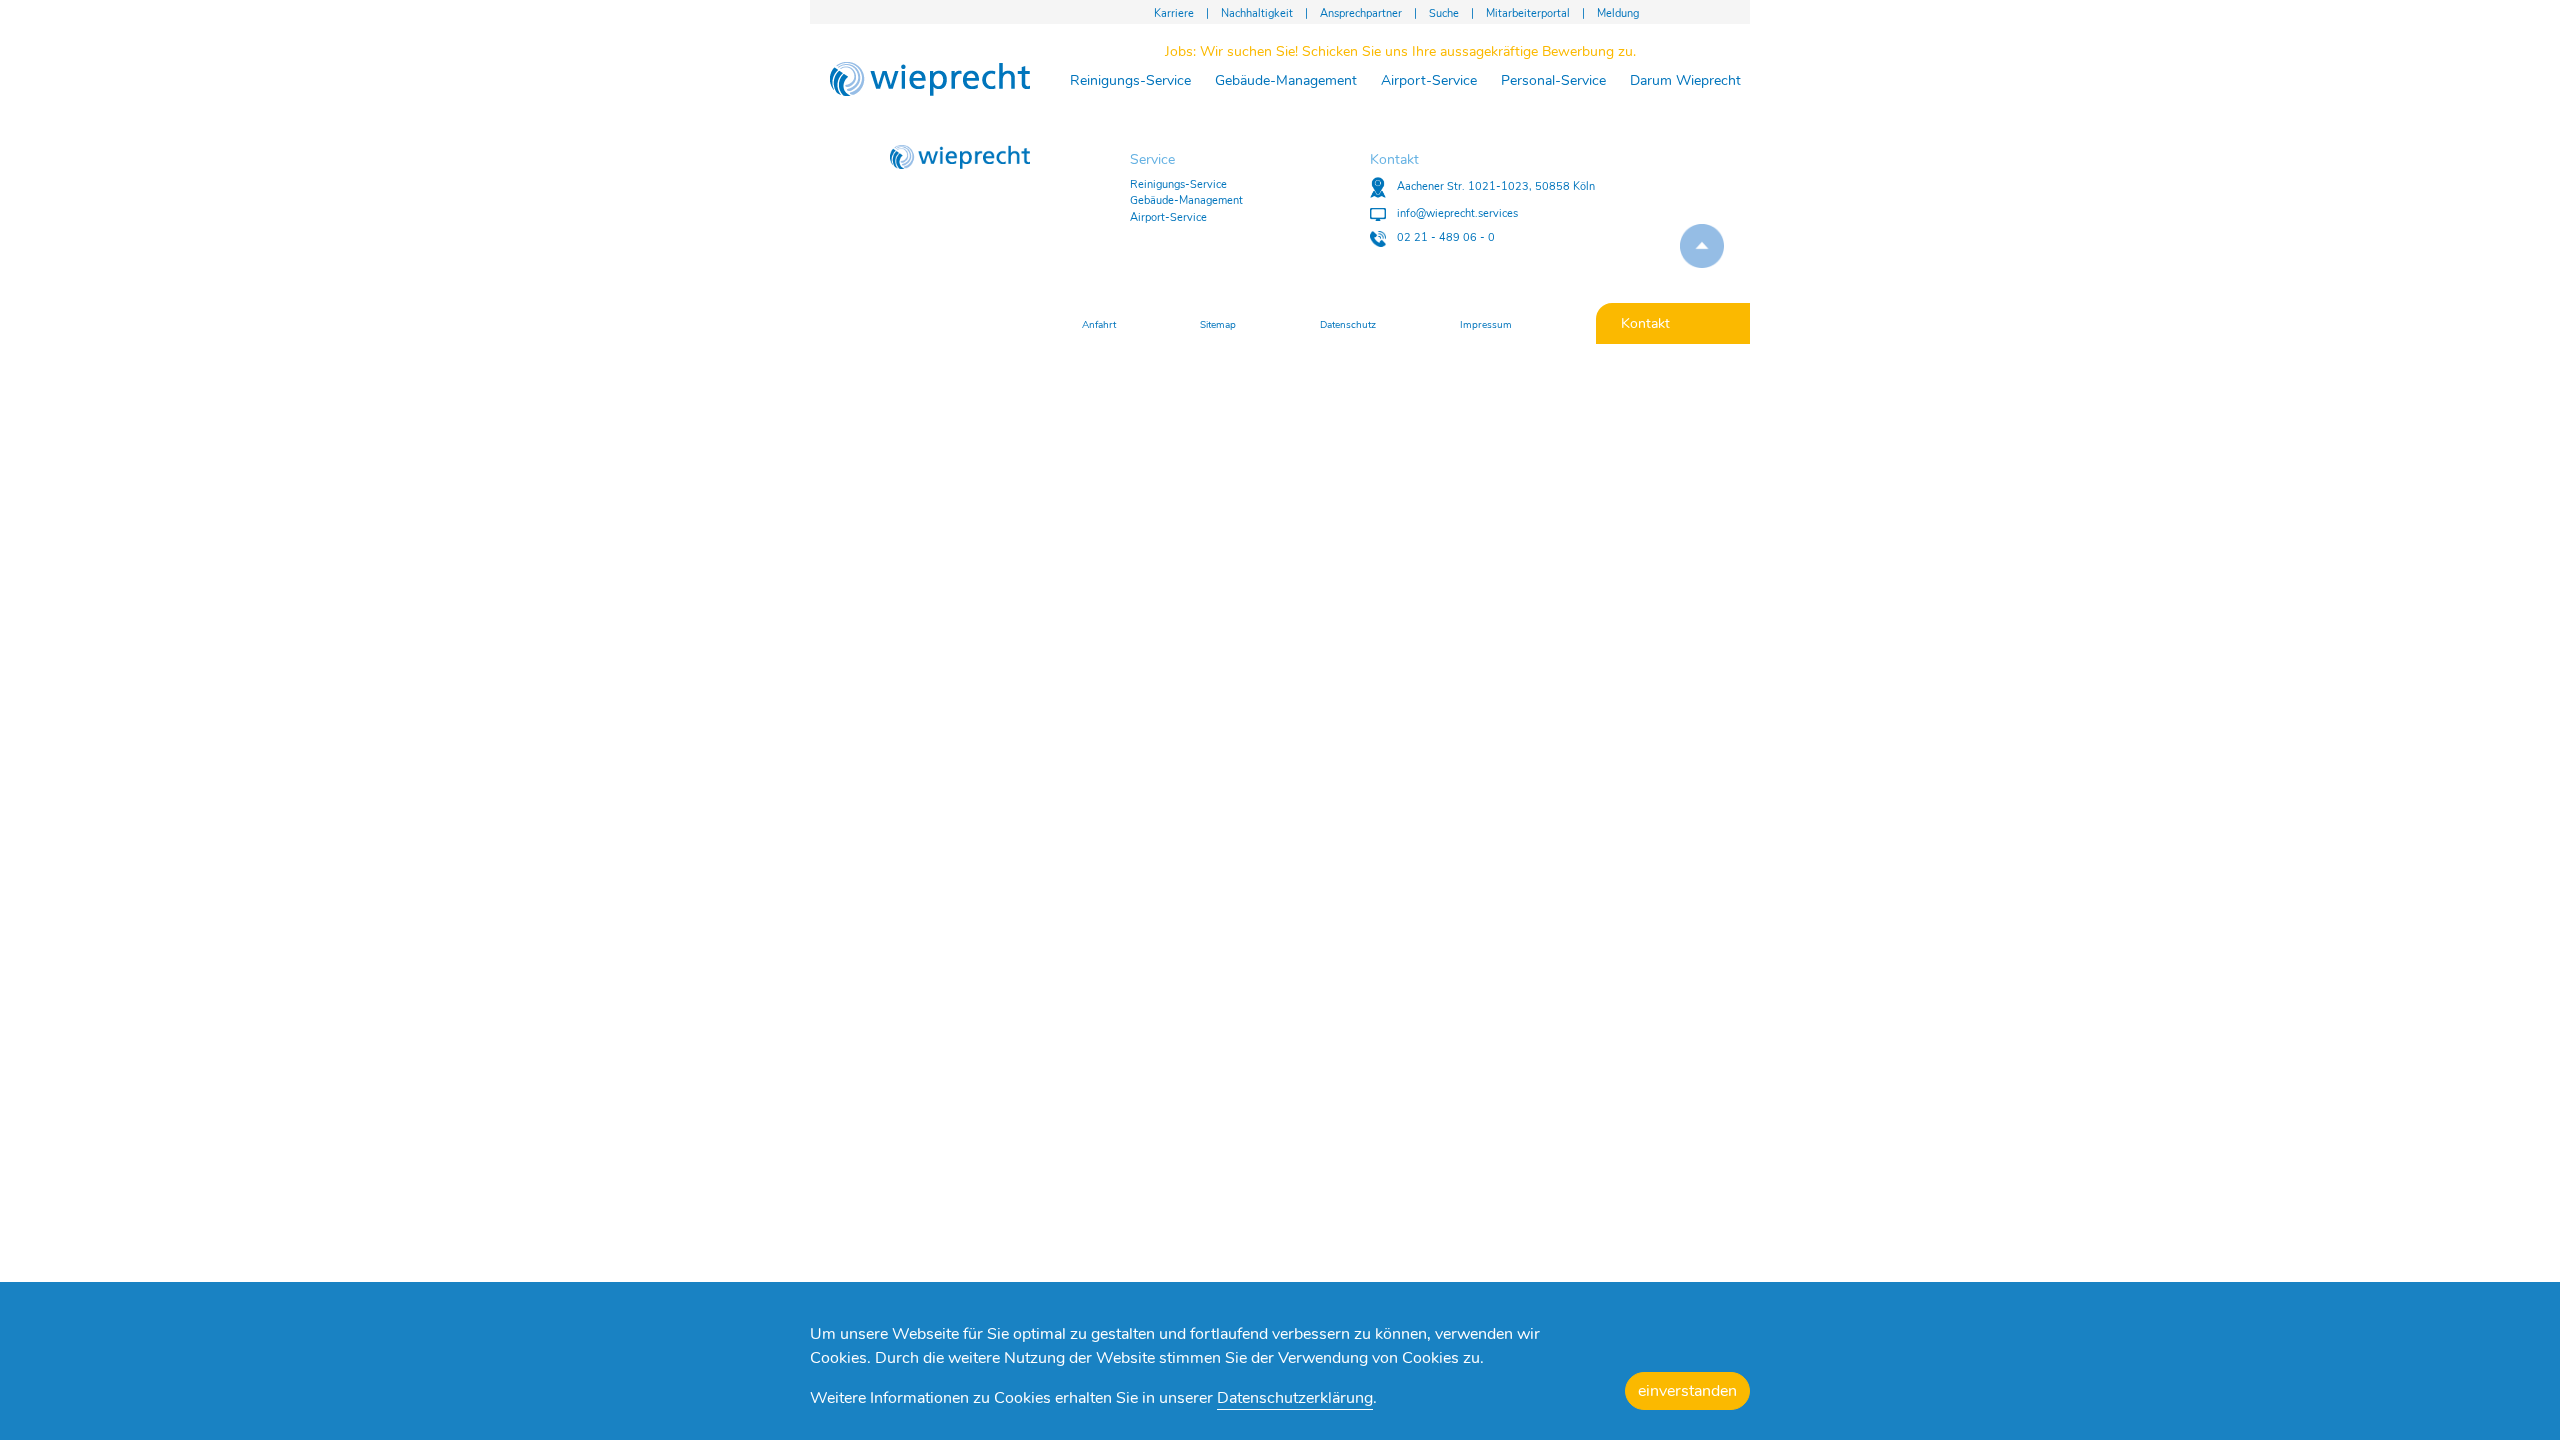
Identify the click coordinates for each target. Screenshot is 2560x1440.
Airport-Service (1429, 80)
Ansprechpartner (1361, 13)
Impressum (1486, 325)
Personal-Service (1553, 80)
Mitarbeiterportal (1528, 13)
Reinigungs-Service (1130, 80)
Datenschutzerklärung (1295, 1398)
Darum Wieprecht (1685, 80)
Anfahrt (1099, 325)
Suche (1444, 13)
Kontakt (1645, 323)
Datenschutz (1348, 325)
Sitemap (1218, 325)
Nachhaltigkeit (1257, 13)
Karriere (1174, 13)
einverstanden (1687, 1391)
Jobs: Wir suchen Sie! (1400, 51)
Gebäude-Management (1286, 80)
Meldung (1618, 13)
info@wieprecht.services (1456, 213)
